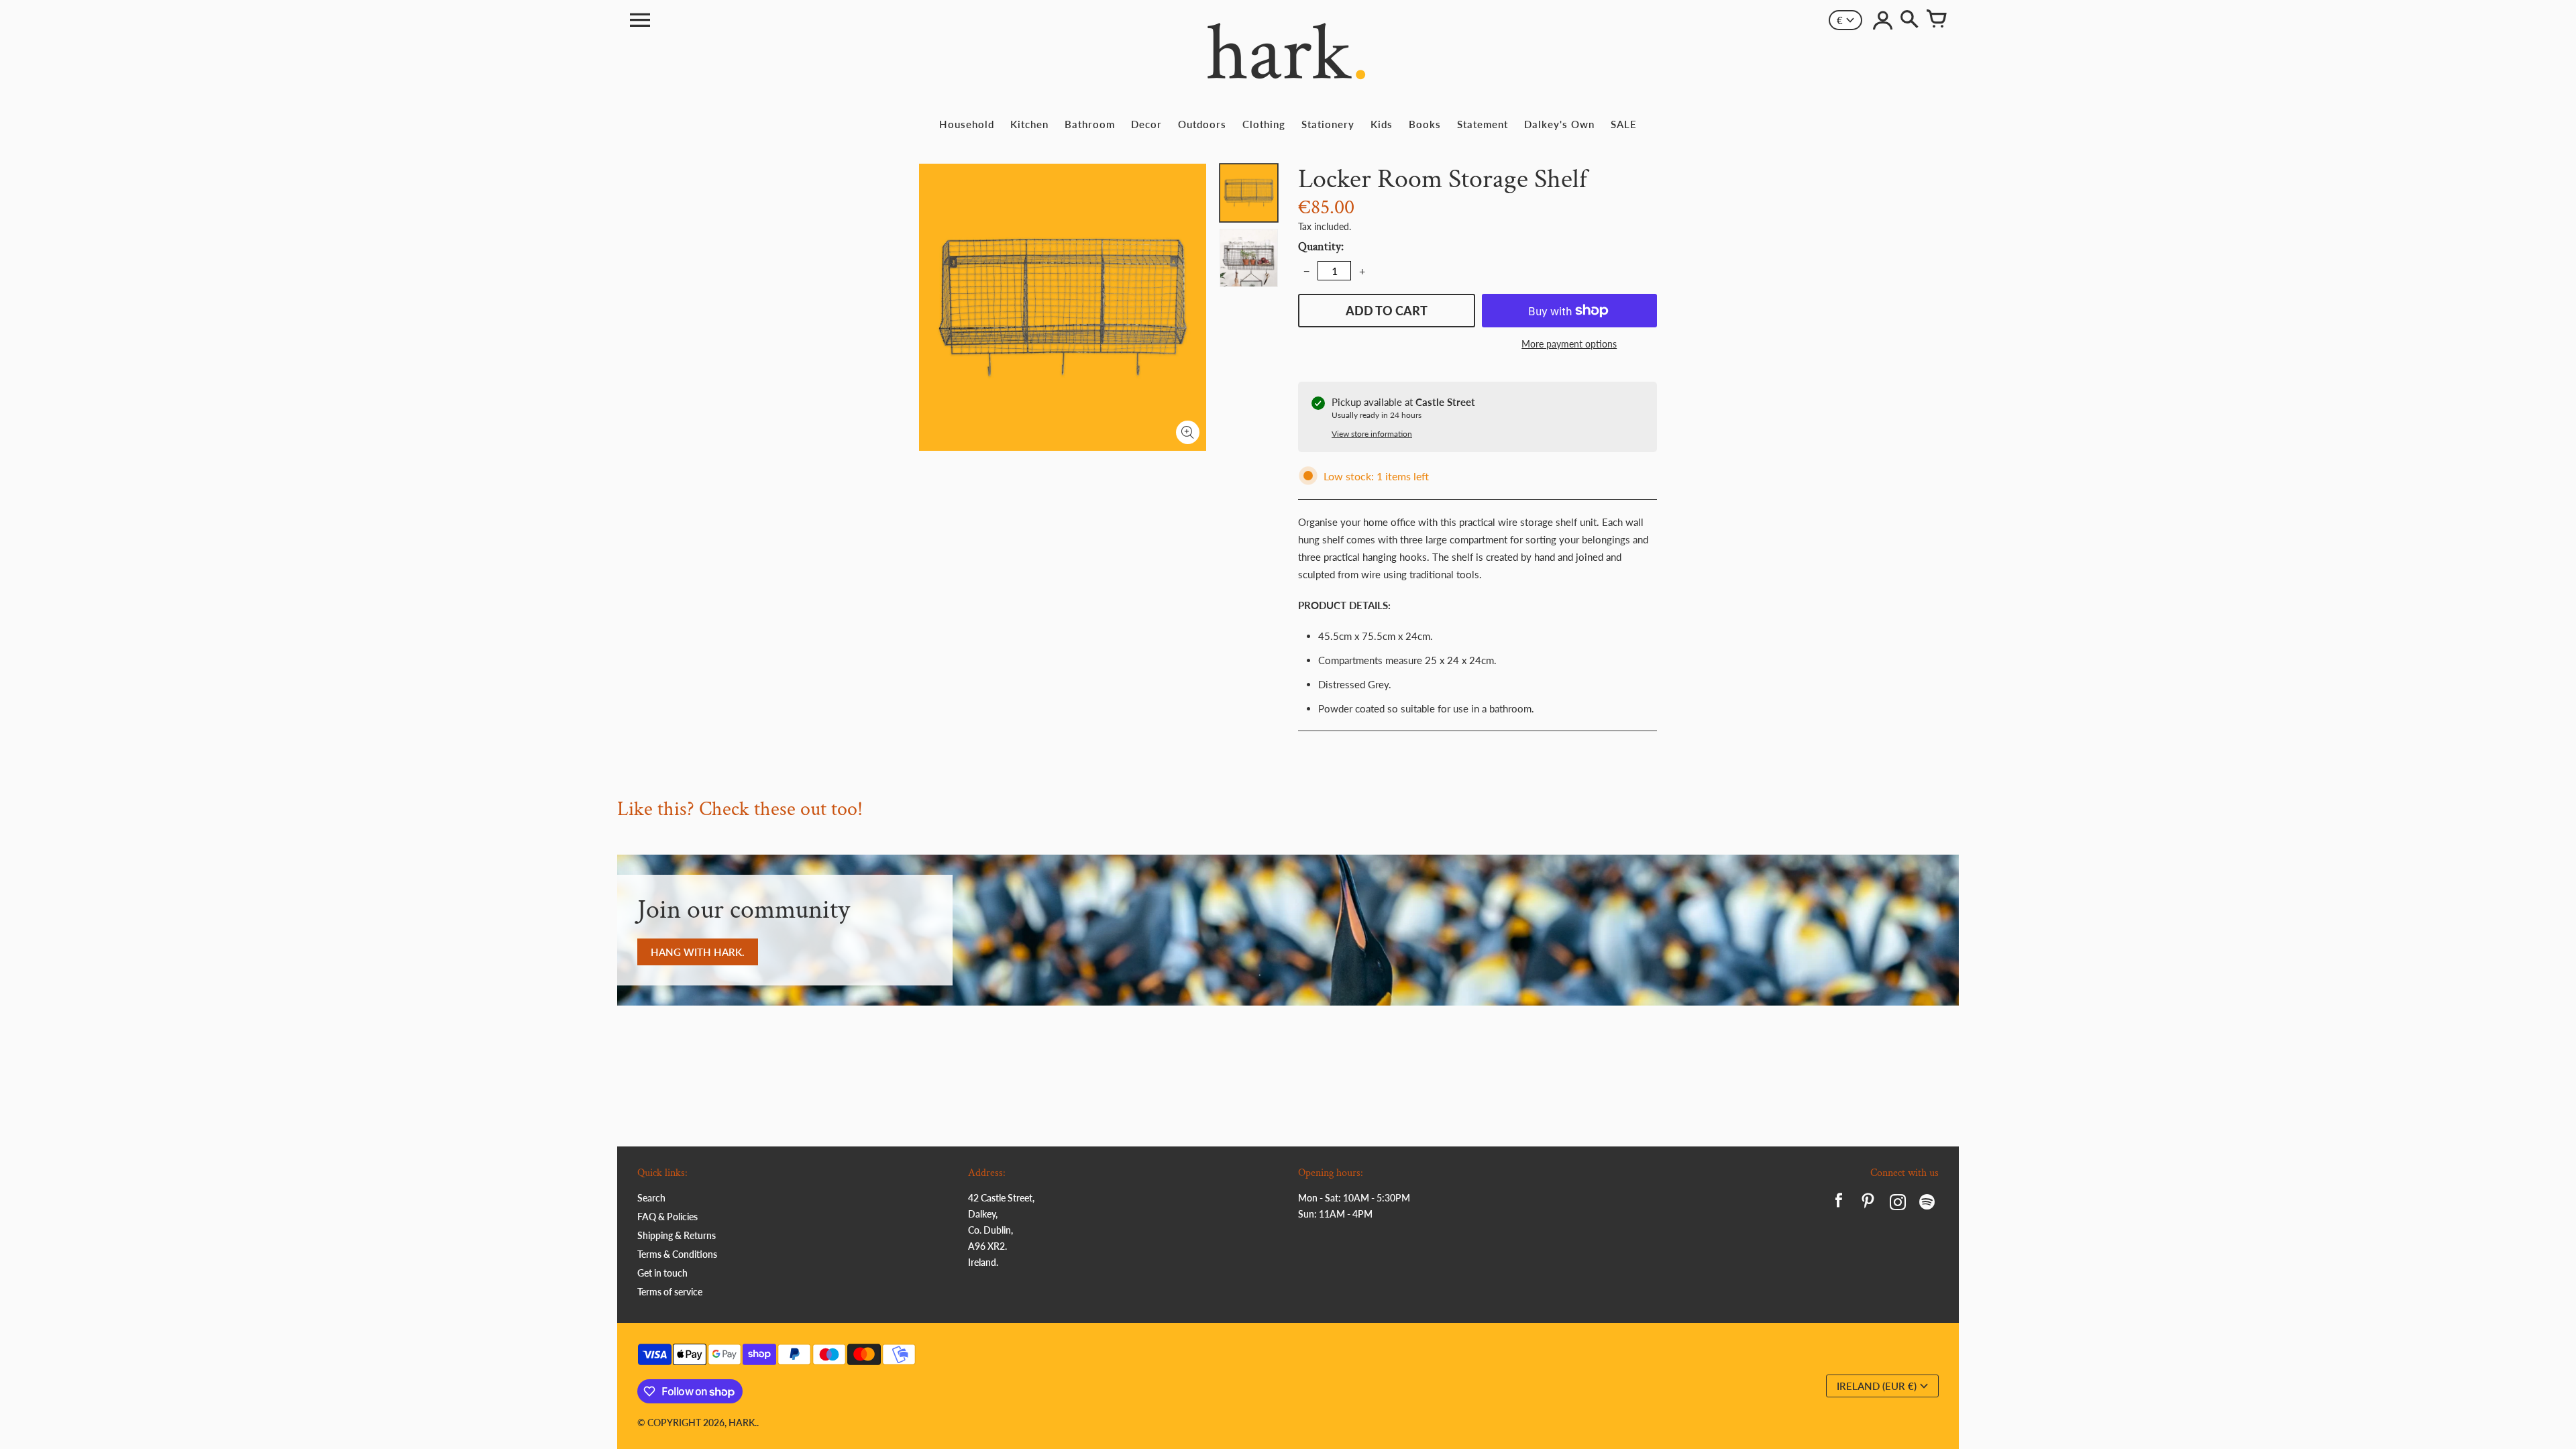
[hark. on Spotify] (1927, 1204)
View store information (1372, 434)
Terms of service (670, 1292)
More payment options (1569, 344)
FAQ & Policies (667, 1217)
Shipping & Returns (677, 1235)
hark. (743, 1423)
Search (651, 1198)
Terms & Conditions (677, 1254)
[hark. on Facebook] (1839, 1204)
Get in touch (662, 1273)
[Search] (1909, 20)
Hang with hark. (698, 952)
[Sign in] (1882, 20)
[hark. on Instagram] (1898, 1204)
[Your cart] (1936, 20)
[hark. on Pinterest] (1868, 1204)
